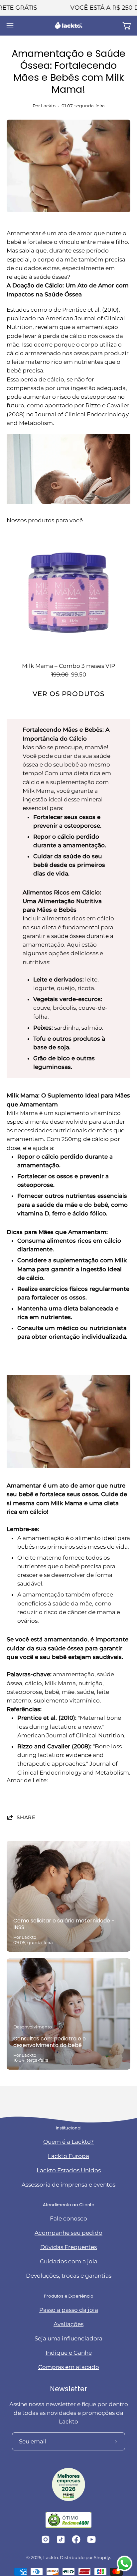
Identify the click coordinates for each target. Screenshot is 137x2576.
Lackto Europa (68, 2156)
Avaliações (68, 2324)
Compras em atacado (69, 2367)
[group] (68, 8)
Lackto (51, 2558)
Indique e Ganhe (69, 2353)
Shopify (102, 2558)
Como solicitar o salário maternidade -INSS (64, 1924)
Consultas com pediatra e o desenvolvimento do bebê (50, 2042)
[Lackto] (68, 26)
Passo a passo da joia (69, 2310)
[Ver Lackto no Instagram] (46, 2539)
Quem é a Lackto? (68, 2142)
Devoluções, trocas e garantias (69, 2276)
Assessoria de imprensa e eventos (68, 2185)
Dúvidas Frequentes (68, 2247)
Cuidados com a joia (69, 2261)
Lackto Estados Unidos (69, 2170)
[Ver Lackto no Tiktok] (61, 2539)
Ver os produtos (68, 694)
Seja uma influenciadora (68, 2338)
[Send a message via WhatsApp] (125, 2564)
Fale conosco (68, 2218)
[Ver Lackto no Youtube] (91, 2539)
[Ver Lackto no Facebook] (76, 2539)
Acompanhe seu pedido (68, 2233)
